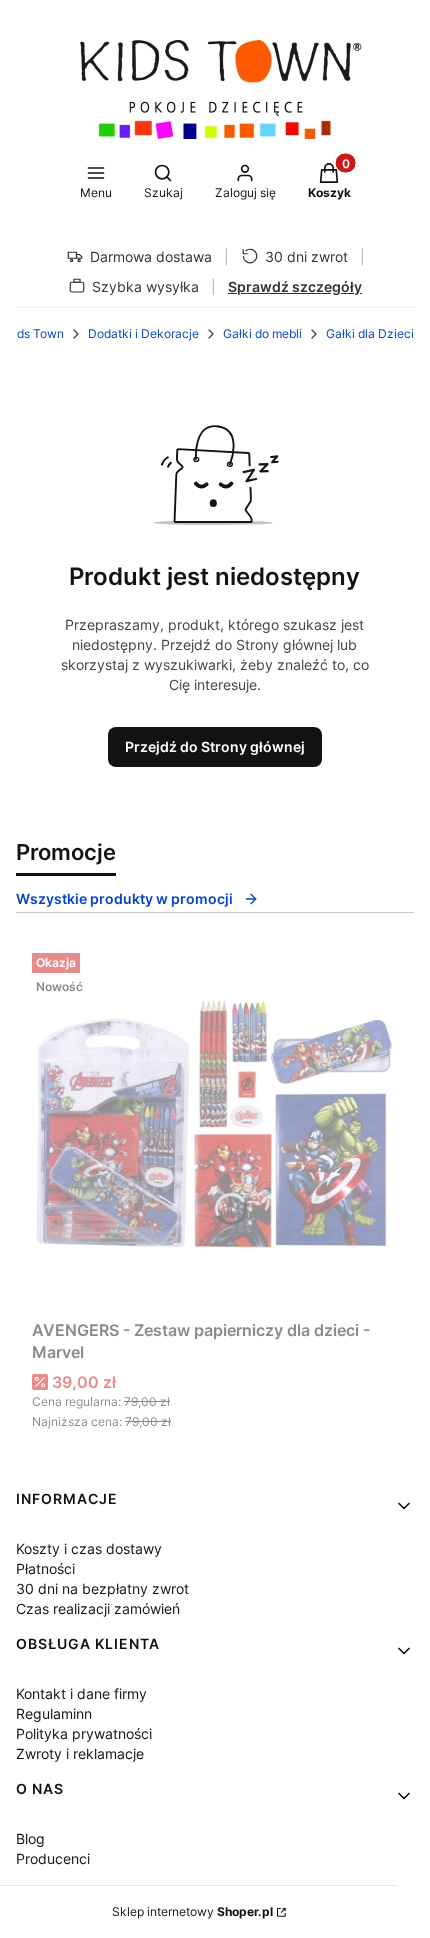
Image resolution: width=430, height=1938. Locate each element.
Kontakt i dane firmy (81, 1693)
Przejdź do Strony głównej (215, 746)
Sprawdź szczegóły (295, 286)
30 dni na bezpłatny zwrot (102, 1588)
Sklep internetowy (192, 1911)
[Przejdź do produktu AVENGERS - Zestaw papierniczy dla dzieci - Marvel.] (215, 1128)
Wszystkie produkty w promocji (124, 898)
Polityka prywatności (84, 1733)
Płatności (45, 1568)
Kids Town (35, 333)
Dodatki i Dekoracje (143, 333)
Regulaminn (54, 1713)
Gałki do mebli (262, 333)
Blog (30, 1838)
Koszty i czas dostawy (89, 1548)
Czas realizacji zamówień (98, 1608)
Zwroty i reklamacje (80, 1753)
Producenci (53, 1858)
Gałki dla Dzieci (370, 333)
